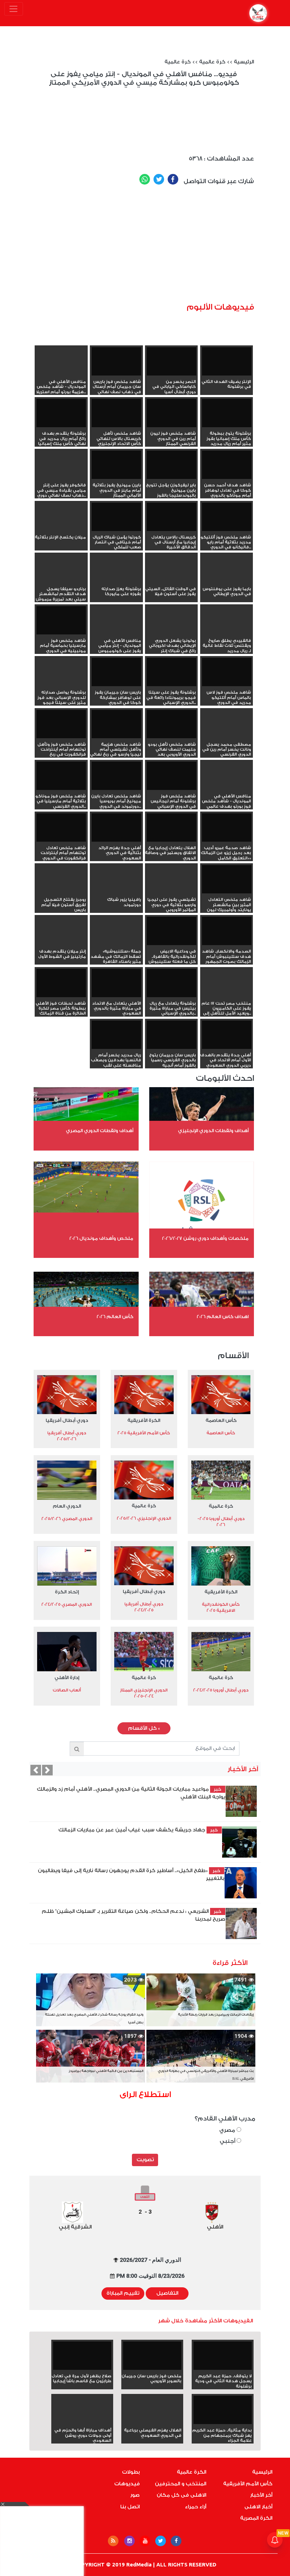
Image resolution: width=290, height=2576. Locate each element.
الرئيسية (244, 62)
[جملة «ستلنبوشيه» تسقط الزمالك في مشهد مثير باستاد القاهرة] (116, 944)
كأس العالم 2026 (115, 1317)
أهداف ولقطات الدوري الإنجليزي (213, 1131)
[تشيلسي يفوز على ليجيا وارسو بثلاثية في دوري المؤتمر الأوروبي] (172, 892)
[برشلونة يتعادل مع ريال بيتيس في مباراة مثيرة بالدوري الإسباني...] (172, 983)
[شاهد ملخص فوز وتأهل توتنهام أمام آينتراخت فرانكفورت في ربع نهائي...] (61, 724)
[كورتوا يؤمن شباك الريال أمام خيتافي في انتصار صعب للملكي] (116, 517)
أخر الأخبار (261, 2495)
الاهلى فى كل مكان (181, 2495)
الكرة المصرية (256, 2518)
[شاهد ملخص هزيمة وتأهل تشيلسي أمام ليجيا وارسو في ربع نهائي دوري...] (116, 724)
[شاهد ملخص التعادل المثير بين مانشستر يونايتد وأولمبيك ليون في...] (227, 879)
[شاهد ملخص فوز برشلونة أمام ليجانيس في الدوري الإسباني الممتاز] (172, 776)
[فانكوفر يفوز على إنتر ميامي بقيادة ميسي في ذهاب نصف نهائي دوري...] (61, 478)
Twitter (159, 179)
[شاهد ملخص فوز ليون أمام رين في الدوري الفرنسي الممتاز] (172, 413)
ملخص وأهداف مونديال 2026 (101, 1238)
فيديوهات (127, 2484)
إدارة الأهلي (67, 1677)
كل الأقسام (144, 1728)
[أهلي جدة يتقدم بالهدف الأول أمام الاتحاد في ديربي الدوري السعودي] (227, 1035)
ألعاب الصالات (67, 1690)
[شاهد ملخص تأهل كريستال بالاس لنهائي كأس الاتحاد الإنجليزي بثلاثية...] (116, 413)
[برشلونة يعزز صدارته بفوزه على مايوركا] (116, 581)
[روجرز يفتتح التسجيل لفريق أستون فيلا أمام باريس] (61, 892)
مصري (228, 2130)
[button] (36, 1770)
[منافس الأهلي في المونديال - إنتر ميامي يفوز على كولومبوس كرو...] (116, 633)
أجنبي (228, 2141)
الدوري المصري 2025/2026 (67, 1519)
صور (135, 2495)
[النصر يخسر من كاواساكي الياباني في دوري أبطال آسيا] (172, 361)
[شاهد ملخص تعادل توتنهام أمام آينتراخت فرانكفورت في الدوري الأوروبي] (61, 827)
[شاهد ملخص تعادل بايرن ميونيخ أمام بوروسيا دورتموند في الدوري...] (116, 776)
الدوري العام (67, 1506)
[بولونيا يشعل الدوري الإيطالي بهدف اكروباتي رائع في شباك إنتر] (172, 633)
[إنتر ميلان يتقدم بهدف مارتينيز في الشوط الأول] (61, 944)
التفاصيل (167, 2293)
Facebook (173, 179)
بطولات (131, 2472)
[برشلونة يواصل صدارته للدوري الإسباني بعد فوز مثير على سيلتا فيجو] (61, 685)
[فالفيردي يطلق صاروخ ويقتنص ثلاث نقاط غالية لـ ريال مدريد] (227, 633)
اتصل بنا (130, 2507)
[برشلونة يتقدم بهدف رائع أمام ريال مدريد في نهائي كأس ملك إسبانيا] (61, 413)
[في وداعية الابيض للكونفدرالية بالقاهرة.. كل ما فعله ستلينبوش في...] (172, 931)
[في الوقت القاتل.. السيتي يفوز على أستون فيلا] (172, 581)
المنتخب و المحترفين (181, 2484)
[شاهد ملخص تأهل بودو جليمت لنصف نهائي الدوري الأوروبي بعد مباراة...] (172, 724)
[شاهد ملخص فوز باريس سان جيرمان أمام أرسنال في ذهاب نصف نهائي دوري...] (116, 361)
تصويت (145, 2160)
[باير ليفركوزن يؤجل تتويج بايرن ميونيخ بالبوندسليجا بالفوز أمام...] (172, 465)
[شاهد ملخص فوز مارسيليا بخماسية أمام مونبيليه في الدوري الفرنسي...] (61, 620)
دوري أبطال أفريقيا (67, 1420)
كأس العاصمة (221, 1420)
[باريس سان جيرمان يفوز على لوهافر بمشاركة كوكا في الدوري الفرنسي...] (116, 672)
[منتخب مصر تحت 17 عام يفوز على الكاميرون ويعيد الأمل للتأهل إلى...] (227, 996)
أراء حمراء (196, 2507)
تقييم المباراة (123, 2293)
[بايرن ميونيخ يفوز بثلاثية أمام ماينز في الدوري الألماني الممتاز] (116, 465)
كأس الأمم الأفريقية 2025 (144, 1433)
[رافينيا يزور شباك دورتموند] (116, 892)
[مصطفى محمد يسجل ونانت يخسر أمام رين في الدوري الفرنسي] (227, 737)
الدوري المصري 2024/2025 (67, 1604)
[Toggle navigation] (14, 9)
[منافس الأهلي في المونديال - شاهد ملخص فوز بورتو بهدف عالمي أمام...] (227, 789)
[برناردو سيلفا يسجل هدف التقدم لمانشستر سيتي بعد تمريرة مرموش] (61, 581)
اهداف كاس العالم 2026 (223, 1317)
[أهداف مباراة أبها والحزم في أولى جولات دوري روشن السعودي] (82, 2423)
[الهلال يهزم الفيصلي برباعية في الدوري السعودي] (152, 2423)
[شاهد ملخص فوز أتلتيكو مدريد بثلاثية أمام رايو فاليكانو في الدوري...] (227, 517)
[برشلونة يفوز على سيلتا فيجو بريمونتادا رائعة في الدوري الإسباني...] (172, 672)
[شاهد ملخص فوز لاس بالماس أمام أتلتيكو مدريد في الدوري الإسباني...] (227, 672)
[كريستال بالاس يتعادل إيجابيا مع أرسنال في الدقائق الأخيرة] (172, 517)
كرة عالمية (212, 62)
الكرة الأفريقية (144, 1420)
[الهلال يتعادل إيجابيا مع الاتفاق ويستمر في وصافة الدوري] (172, 827)
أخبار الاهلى (258, 2507)
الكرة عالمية (192, 2472)
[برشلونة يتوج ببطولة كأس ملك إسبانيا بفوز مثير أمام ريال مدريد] (227, 413)
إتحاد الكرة (67, 1592)
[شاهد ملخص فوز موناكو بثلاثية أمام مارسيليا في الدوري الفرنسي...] (61, 776)
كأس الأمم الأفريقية (248, 2484)
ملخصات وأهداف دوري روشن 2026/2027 (205, 1238)
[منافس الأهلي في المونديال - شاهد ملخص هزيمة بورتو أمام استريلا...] (61, 374)
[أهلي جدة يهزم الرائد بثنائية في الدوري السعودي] (116, 827)
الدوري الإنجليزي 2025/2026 (144, 1518)
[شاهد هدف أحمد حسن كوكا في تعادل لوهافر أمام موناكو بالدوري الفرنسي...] (227, 465)
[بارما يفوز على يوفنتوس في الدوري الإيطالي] (227, 581)
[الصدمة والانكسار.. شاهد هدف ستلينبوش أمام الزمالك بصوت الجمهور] (227, 931)
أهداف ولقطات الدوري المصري (100, 1131)
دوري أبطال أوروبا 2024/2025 (221, 1690)
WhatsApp (145, 179)
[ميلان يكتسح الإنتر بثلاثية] (61, 530)
